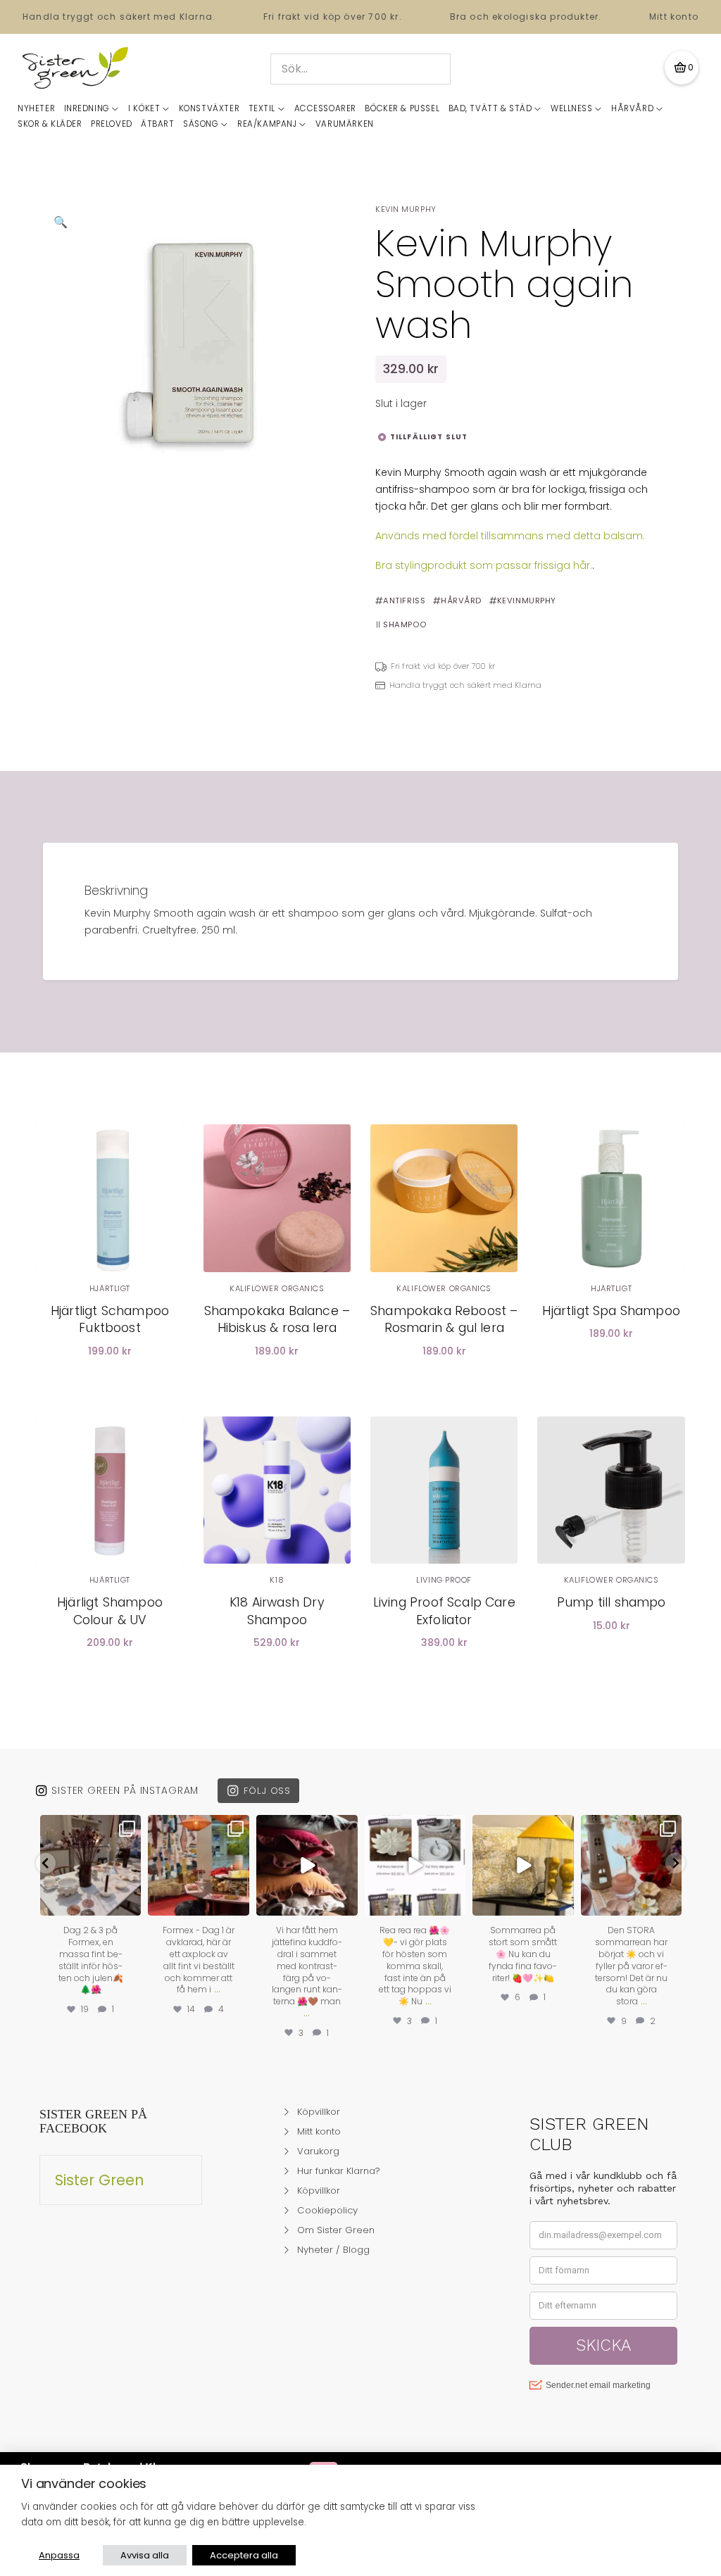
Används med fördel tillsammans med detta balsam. (510, 536)
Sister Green (100, 2180)
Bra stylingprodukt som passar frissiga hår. (484, 565)
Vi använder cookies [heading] (84, 2484)
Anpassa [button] (59, 2555)
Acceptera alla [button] (244, 2555)
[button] (682, 68)
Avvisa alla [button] (145, 2555)
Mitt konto (674, 17)
